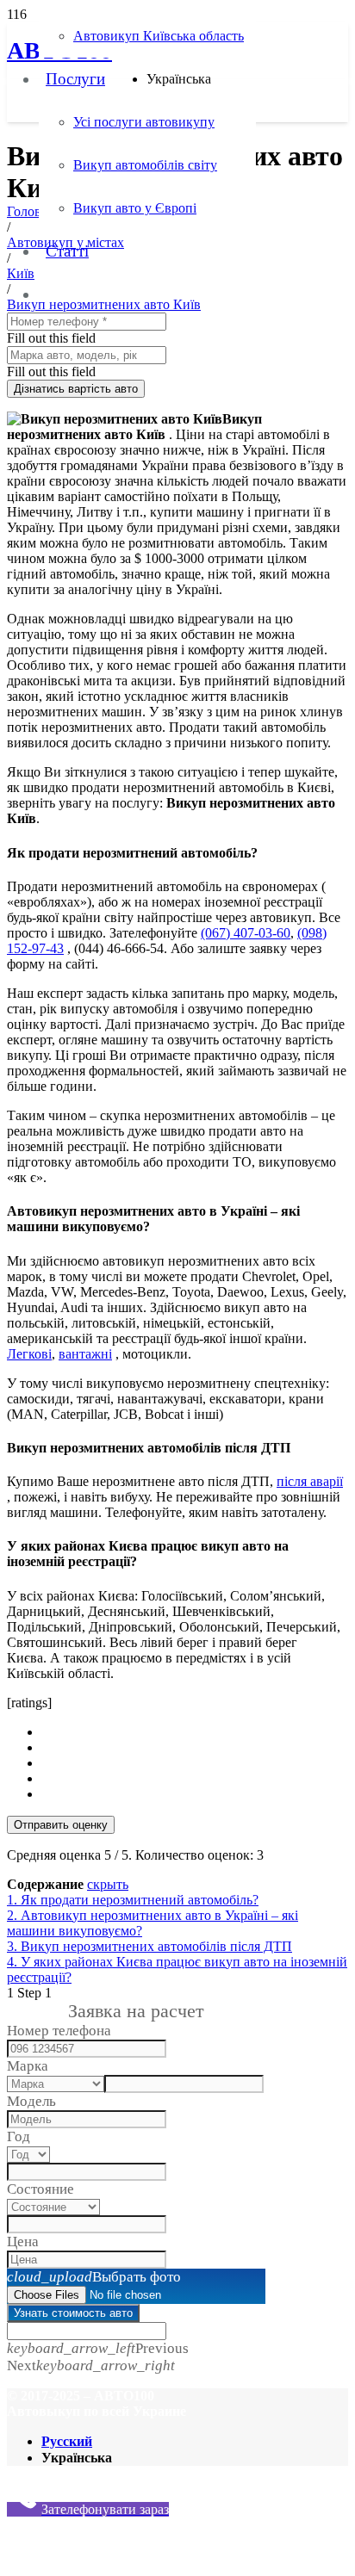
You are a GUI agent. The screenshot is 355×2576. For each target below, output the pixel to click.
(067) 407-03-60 (246, 933)
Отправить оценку (61, 1825)
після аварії (310, 1481)
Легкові (29, 1354)
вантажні (85, 1354)
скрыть (108, 1884)
